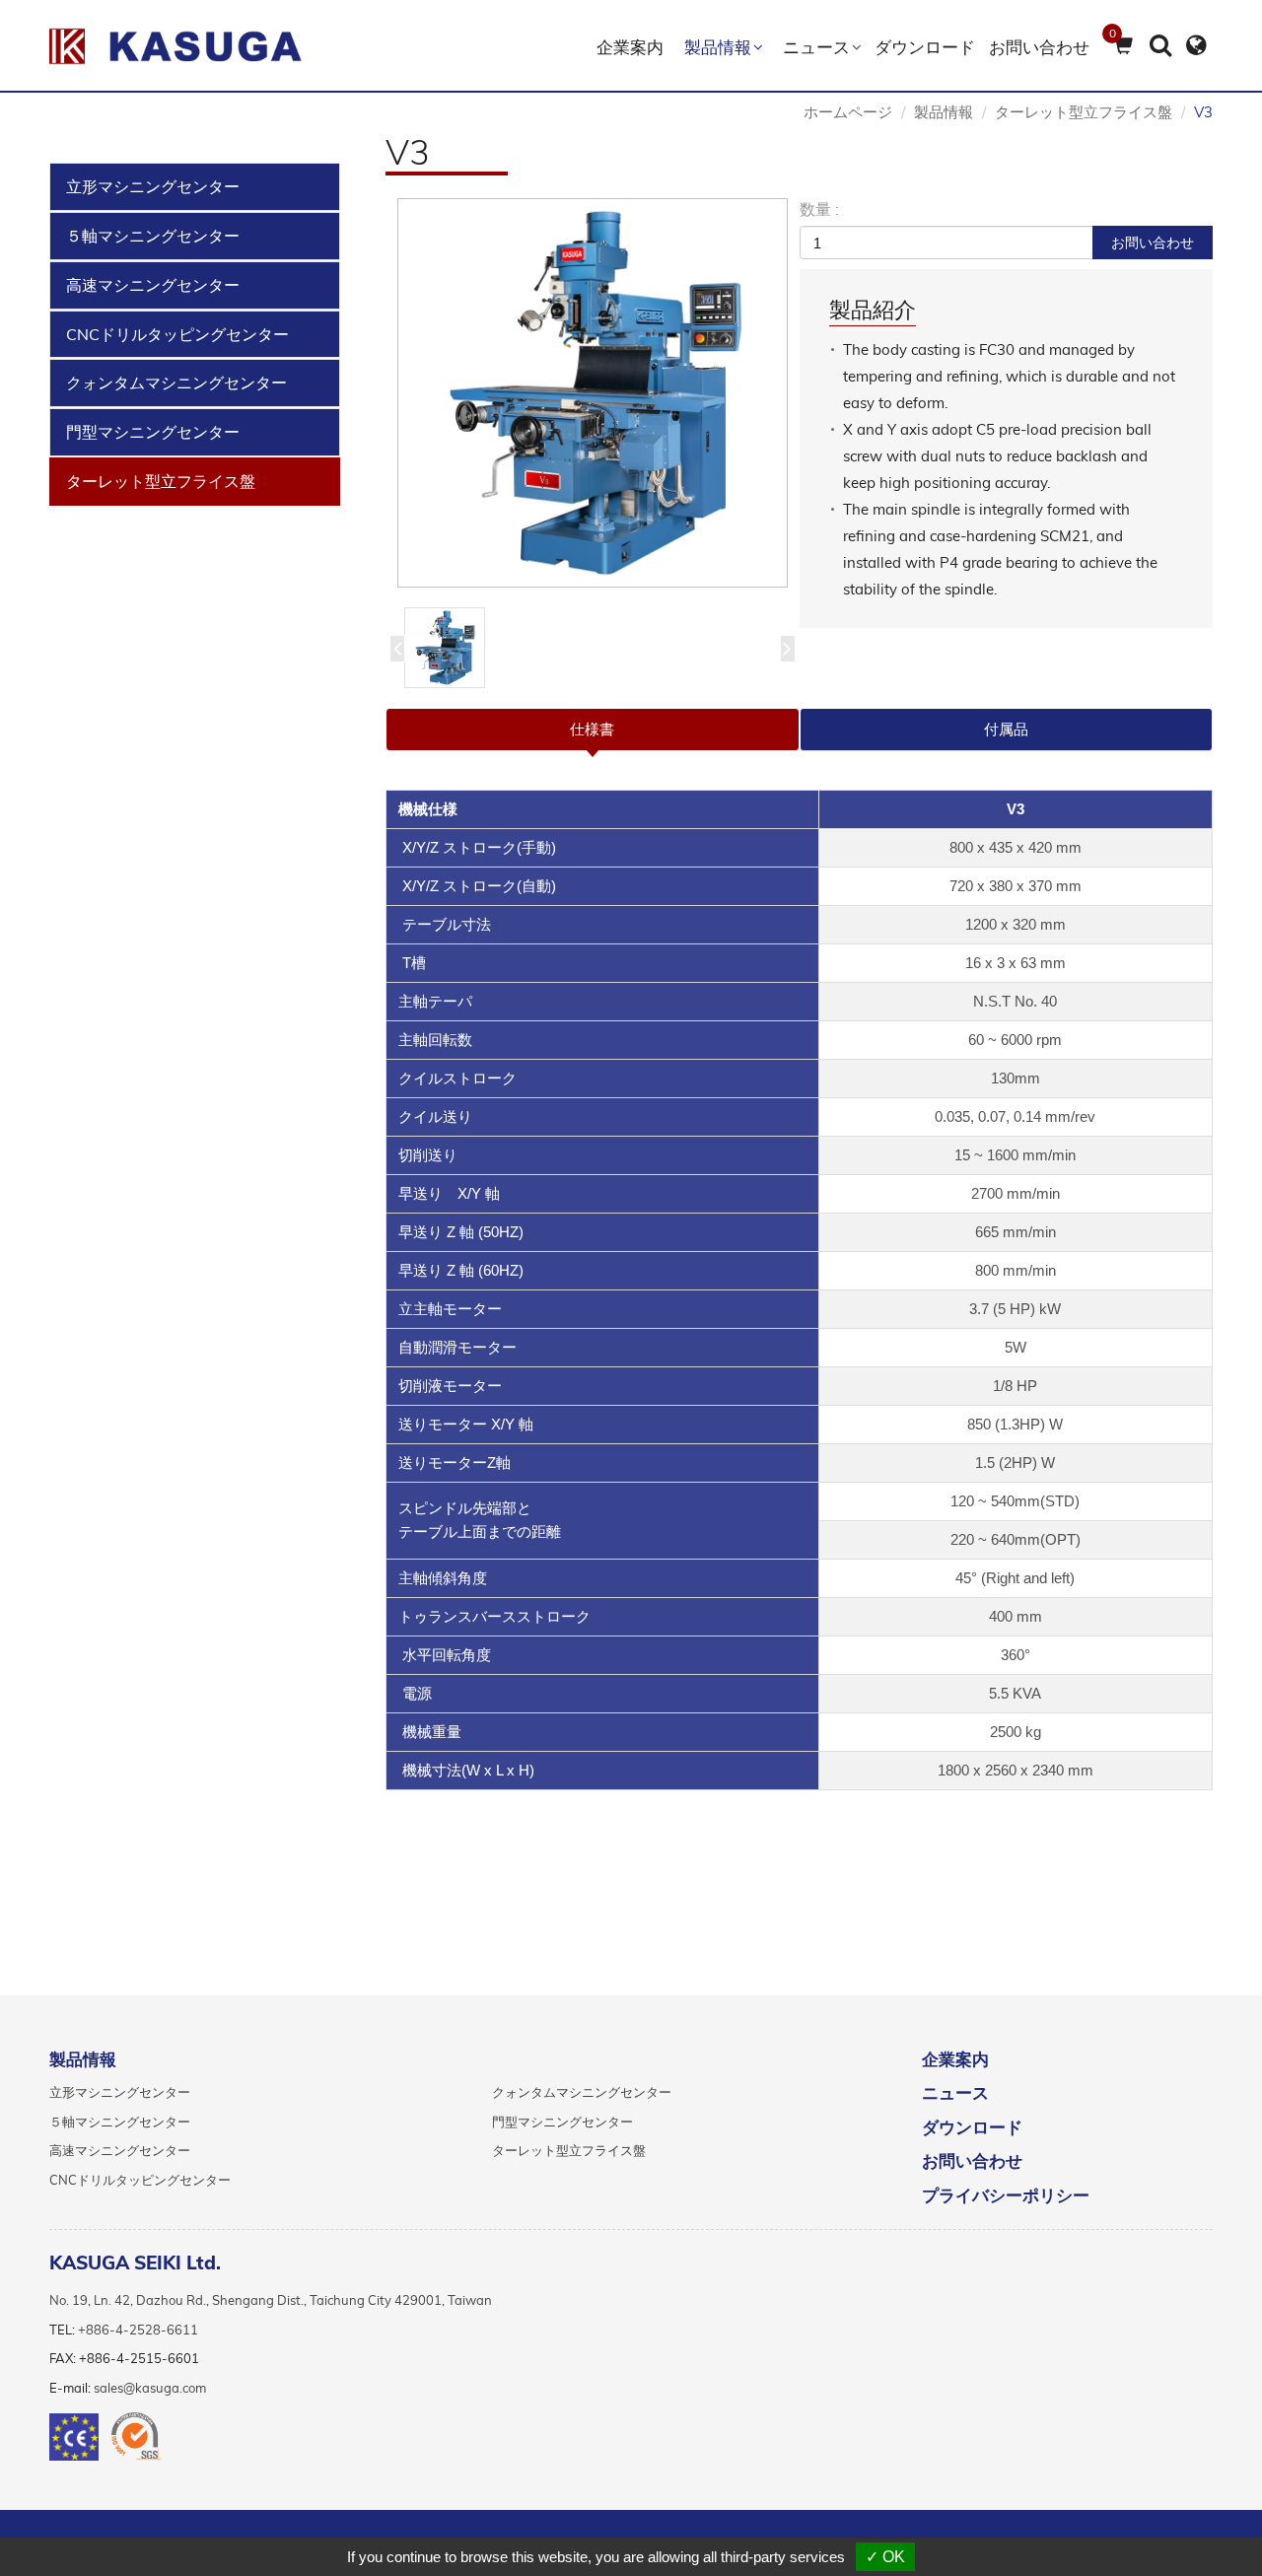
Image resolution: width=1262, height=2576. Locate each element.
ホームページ (848, 112)
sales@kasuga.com (150, 2388)
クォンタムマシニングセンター (176, 383)
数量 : (819, 209)
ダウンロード (925, 47)
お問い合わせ (1039, 47)
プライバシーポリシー (1006, 2195)
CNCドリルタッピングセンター (177, 334)
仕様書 (592, 729)
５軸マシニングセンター (153, 236)
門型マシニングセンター (153, 432)
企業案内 (630, 47)
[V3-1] (593, 393)
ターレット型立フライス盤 (161, 481)
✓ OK (885, 2557)
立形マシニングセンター (153, 186)
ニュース (955, 2093)
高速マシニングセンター (153, 285)
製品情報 (944, 112)
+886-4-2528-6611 (138, 2330)
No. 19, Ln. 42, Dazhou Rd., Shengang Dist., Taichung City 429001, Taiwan (271, 2300)
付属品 (1006, 729)
